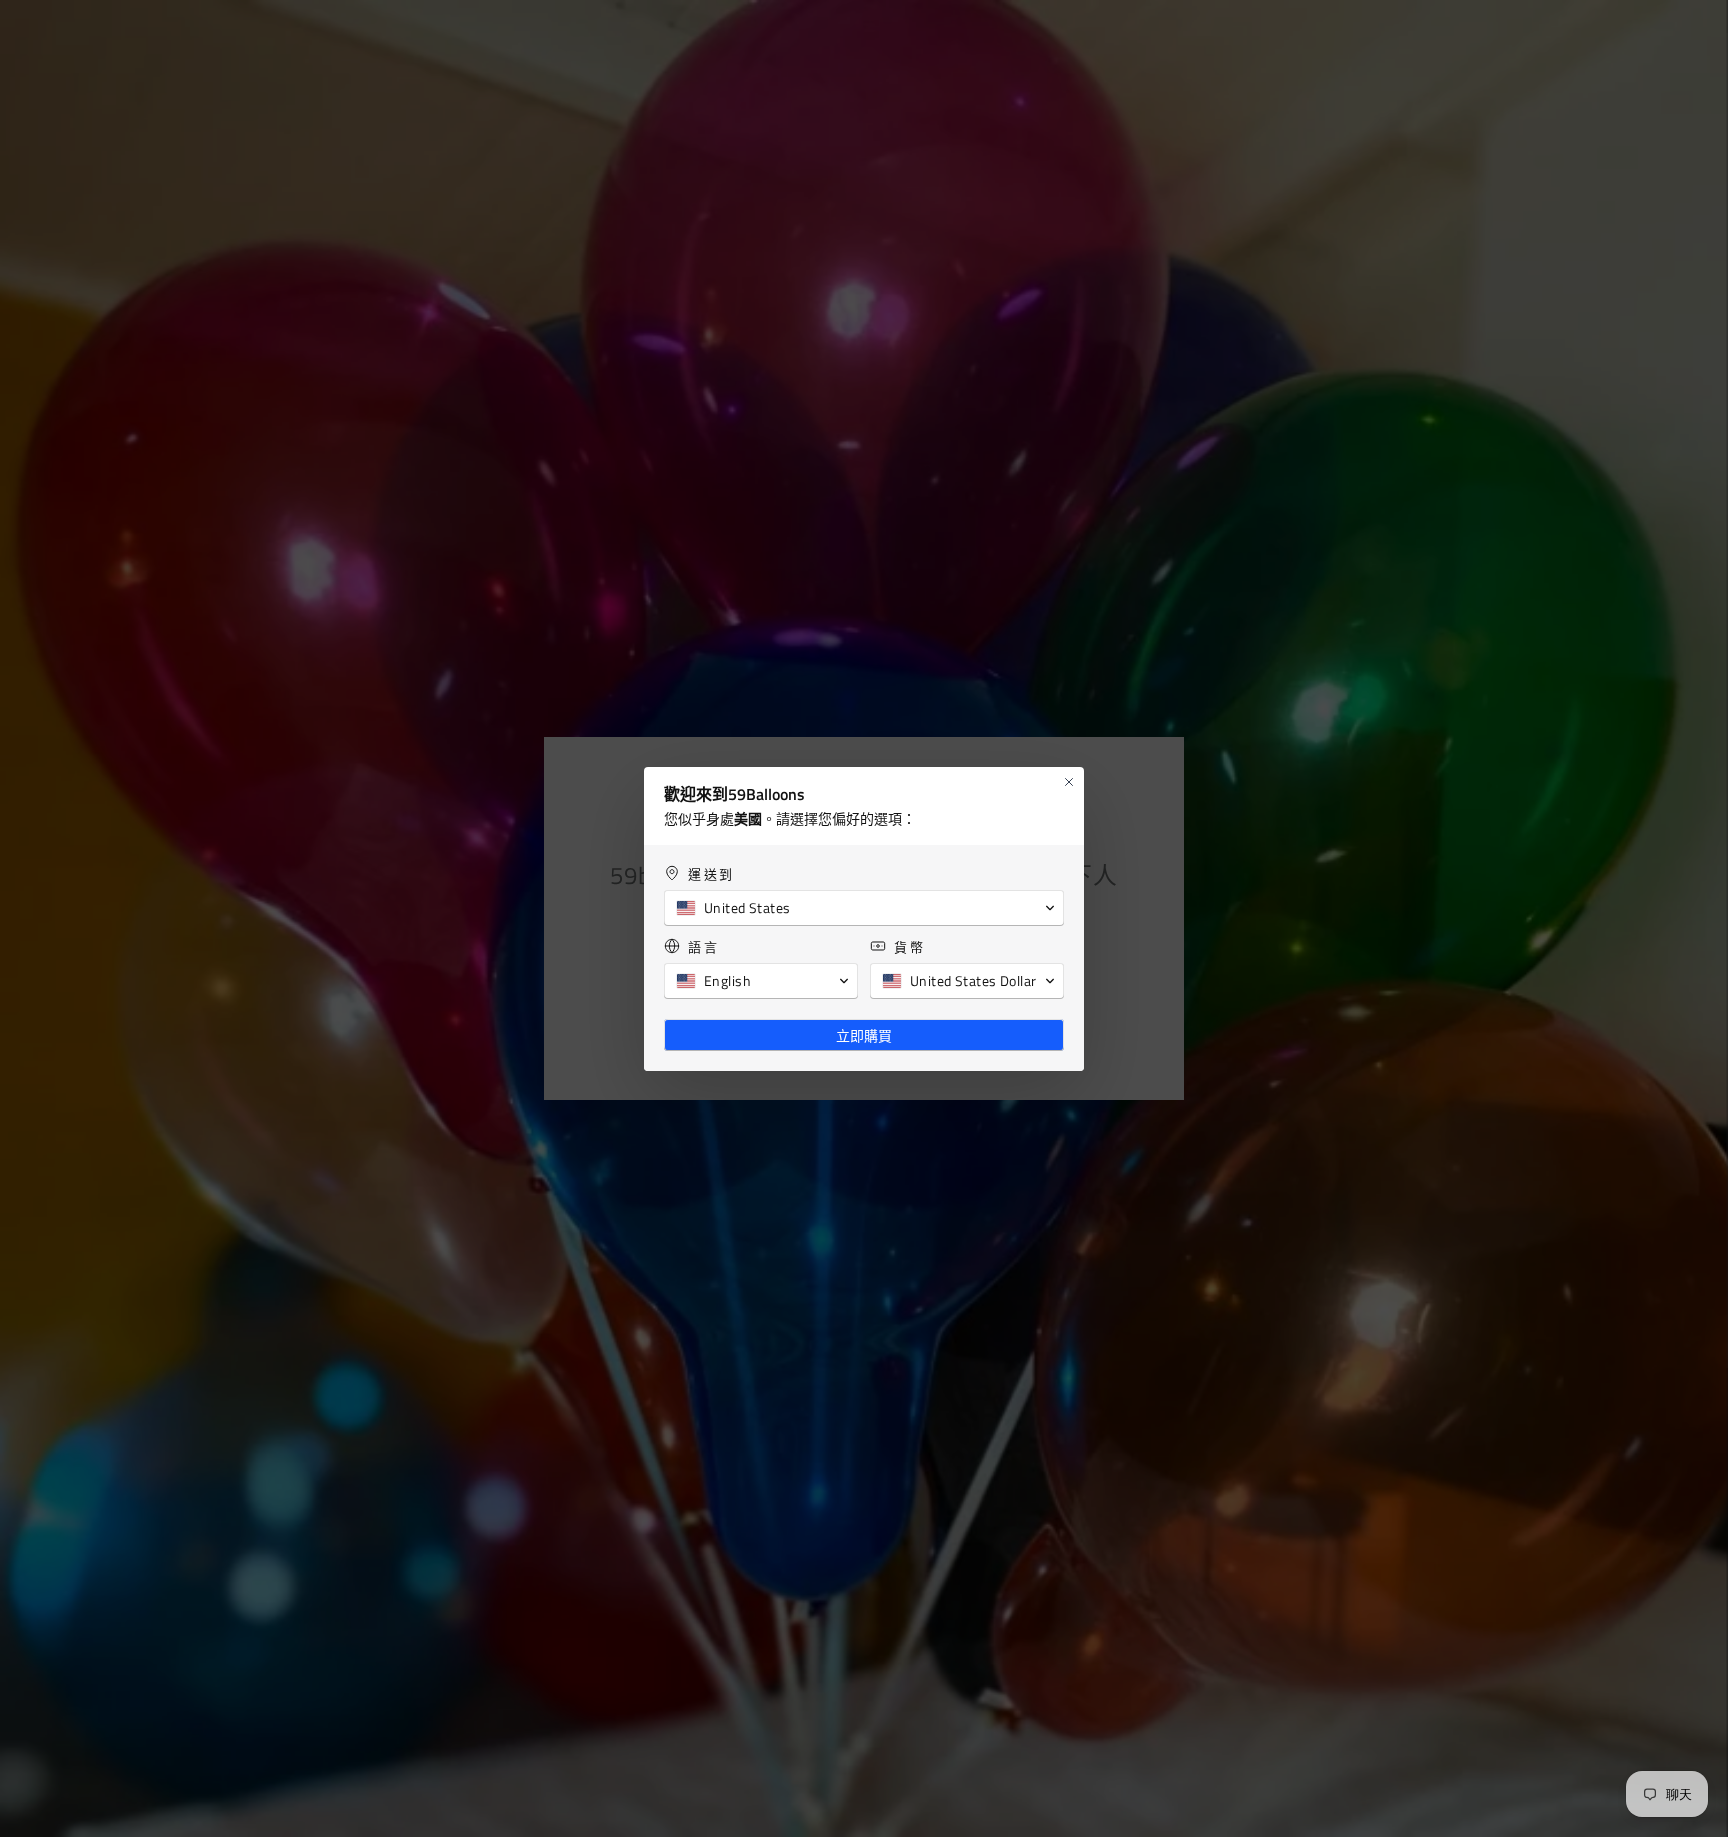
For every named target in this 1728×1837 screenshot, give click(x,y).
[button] (864, 908)
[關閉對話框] (1069, 782)
